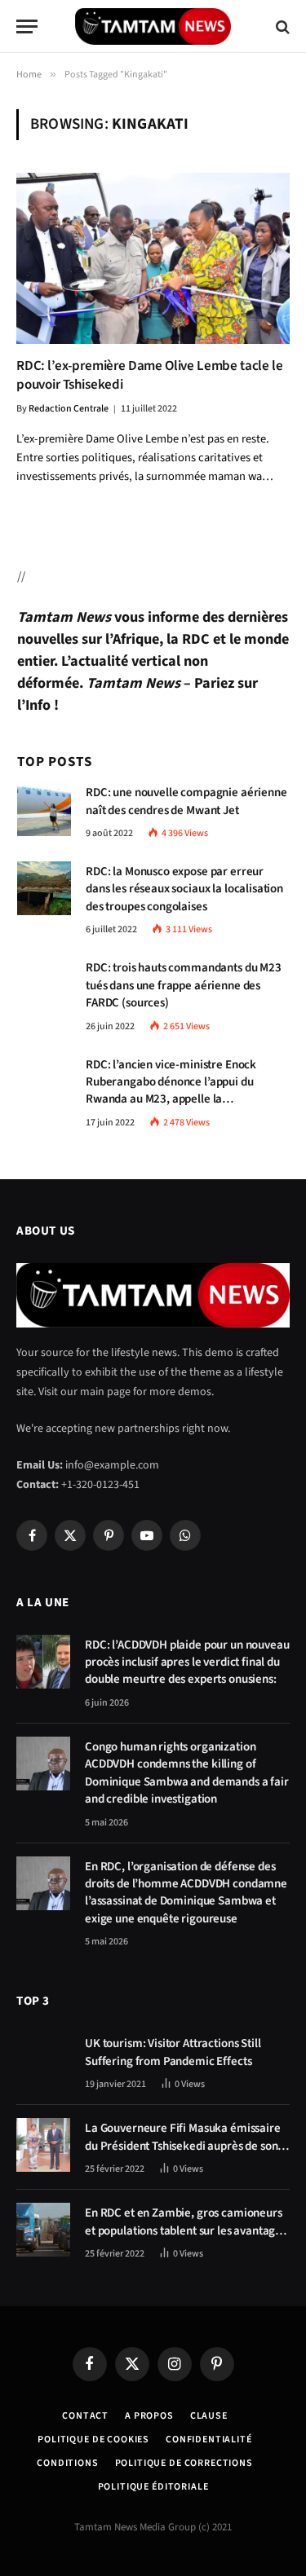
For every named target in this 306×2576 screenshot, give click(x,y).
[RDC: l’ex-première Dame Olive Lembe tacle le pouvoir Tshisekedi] (153, 258)
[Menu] (27, 26)
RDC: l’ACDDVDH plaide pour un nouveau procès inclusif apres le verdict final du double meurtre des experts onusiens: (187, 1662)
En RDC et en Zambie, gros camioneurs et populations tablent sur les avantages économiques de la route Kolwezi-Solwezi (186, 2239)
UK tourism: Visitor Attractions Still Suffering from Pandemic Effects (173, 2052)
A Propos (149, 2416)
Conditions (67, 2463)
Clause (209, 2416)
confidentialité (209, 2439)
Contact (85, 2416)
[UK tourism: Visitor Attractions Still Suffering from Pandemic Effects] (43, 2060)
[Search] (281, 26)
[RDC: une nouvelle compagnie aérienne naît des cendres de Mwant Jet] (44, 809)
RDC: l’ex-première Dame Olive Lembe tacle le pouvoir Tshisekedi (150, 375)
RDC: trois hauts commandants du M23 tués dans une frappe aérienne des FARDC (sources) (184, 985)
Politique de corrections (184, 2463)
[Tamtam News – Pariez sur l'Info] (153, 26)
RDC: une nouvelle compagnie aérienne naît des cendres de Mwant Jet (186, 801)
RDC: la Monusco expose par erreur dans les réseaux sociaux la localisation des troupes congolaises (184, 889)
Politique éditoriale (153, 2487)
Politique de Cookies (93, 2439)
